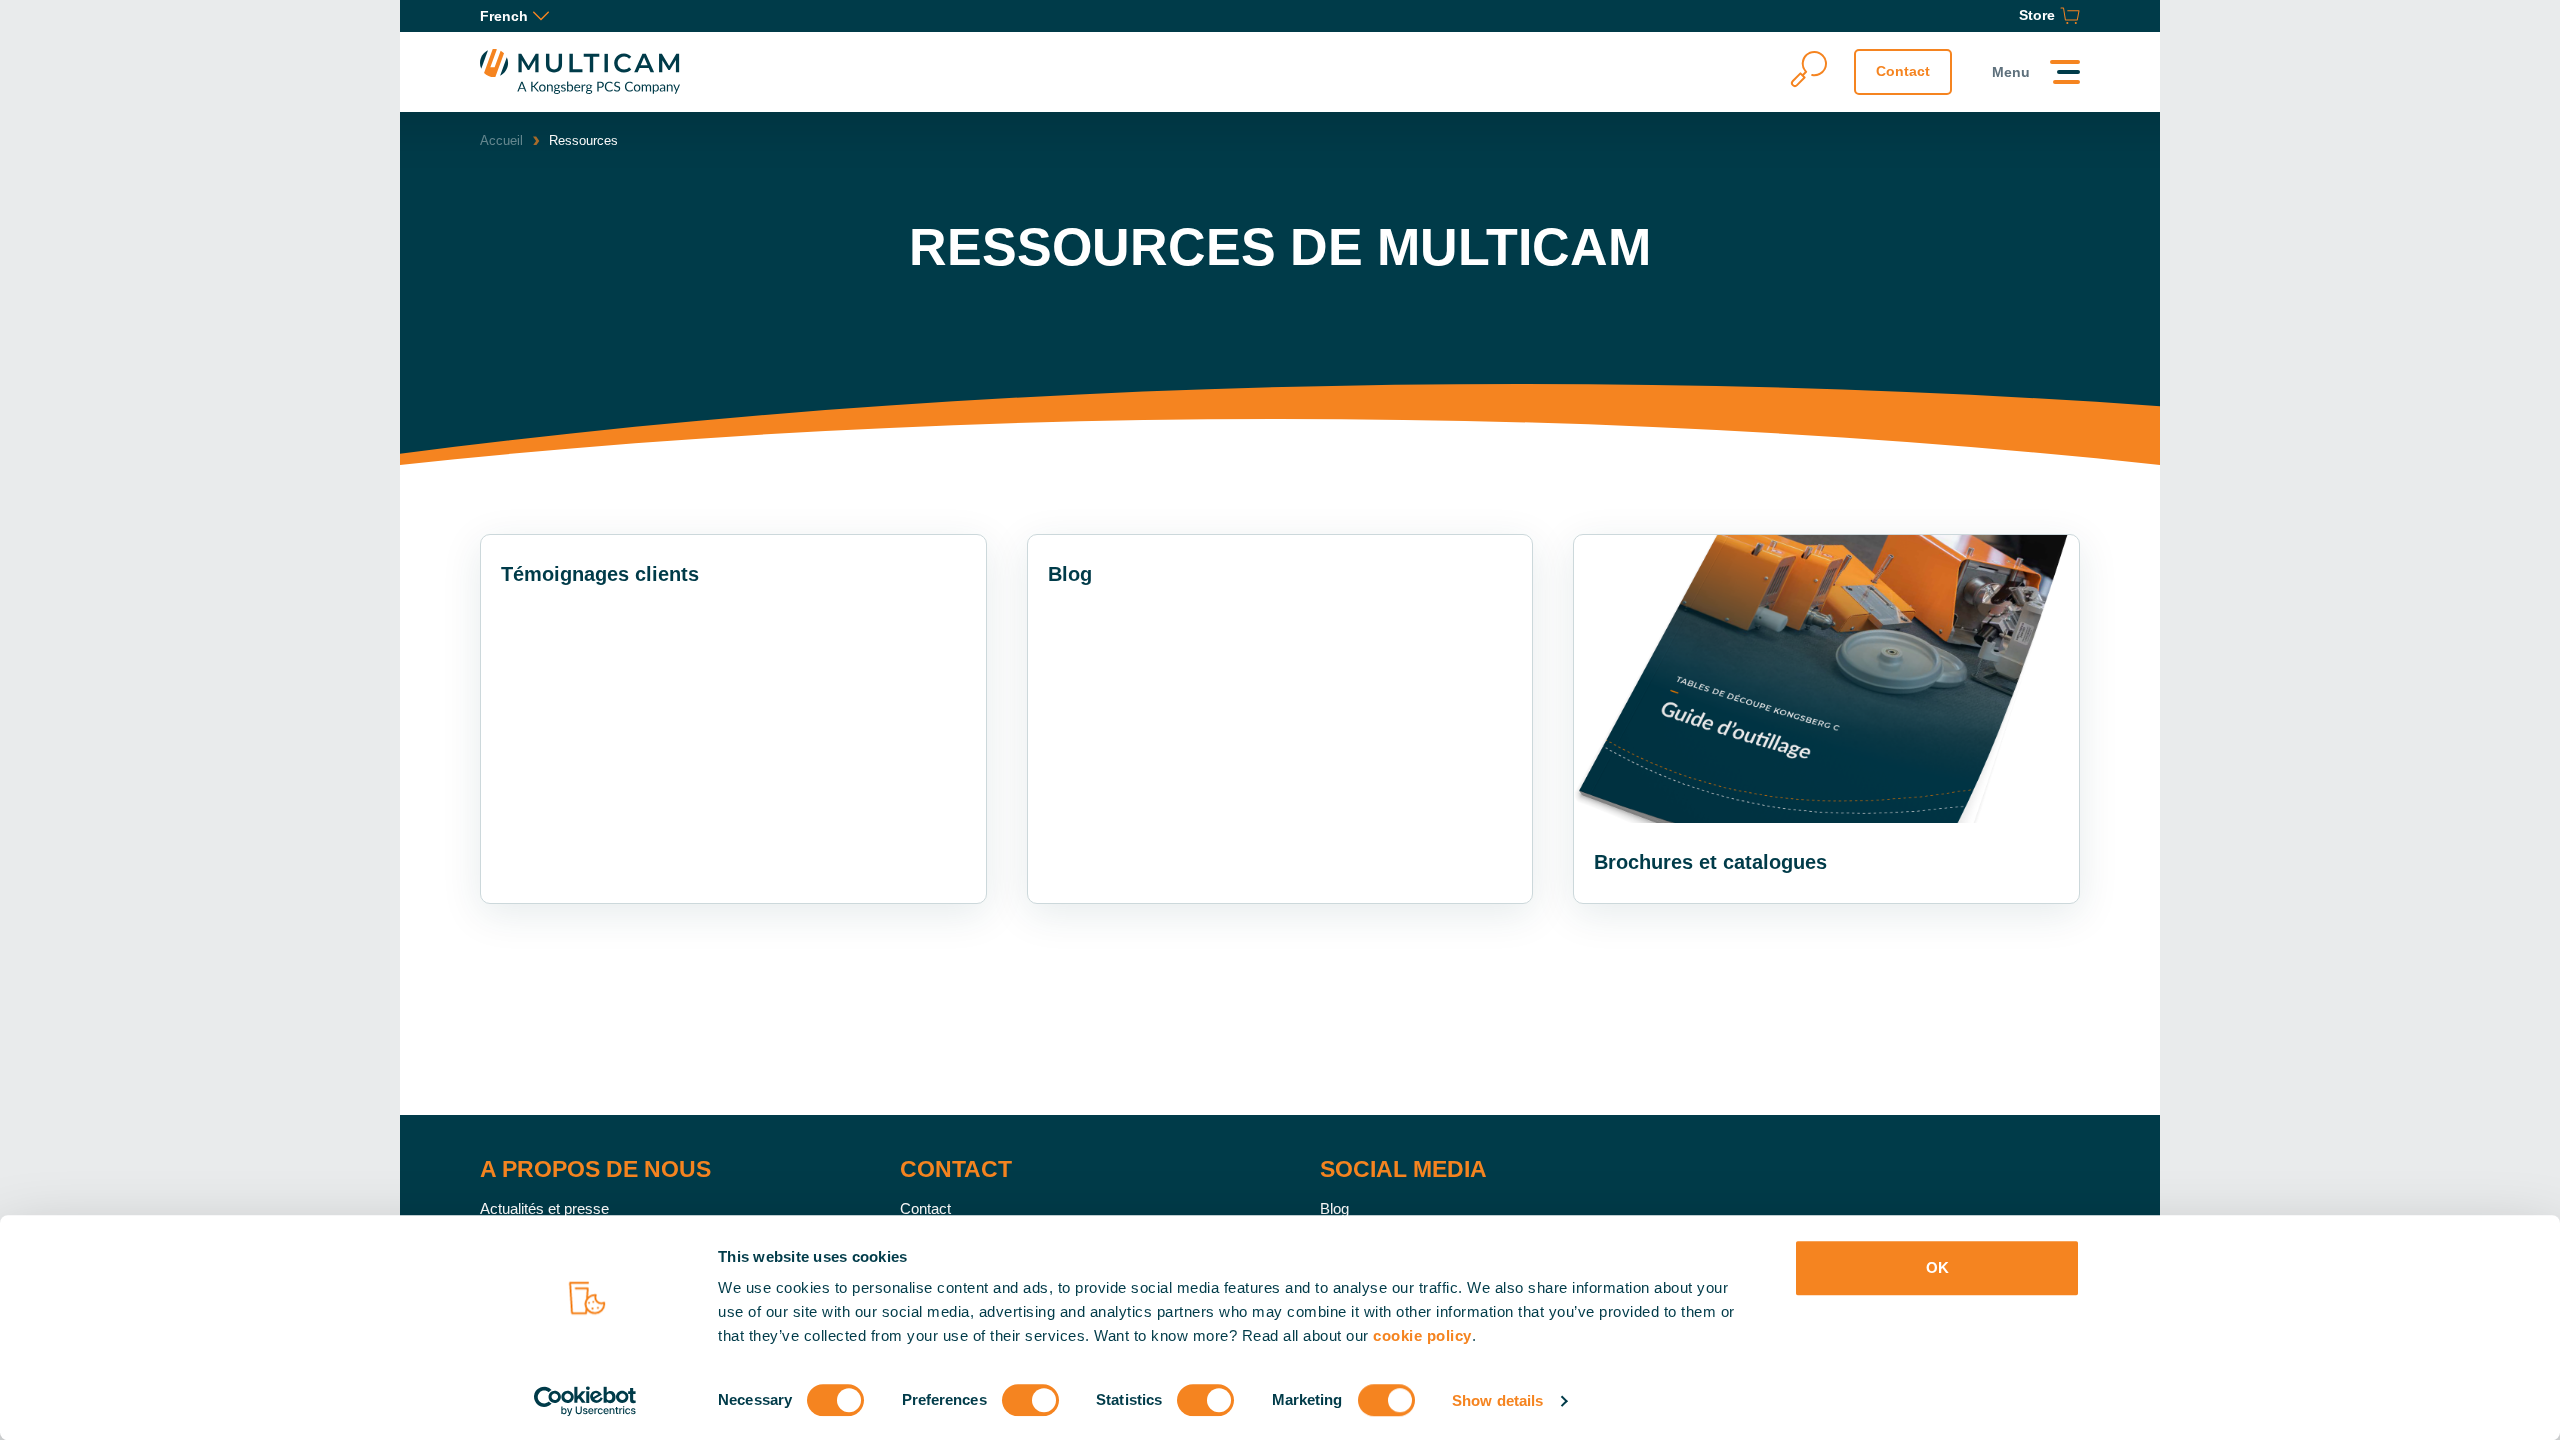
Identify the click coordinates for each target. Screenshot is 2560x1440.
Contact (1903, 71)
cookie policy (1422, 1335)
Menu (2011, 72)
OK (1937, 1267)
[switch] (1030, 1400)
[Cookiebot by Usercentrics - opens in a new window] (585, 1401)
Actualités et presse (544, 1208)
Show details (1497, 1400)
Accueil (501, 140)
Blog (1334, 1208)
